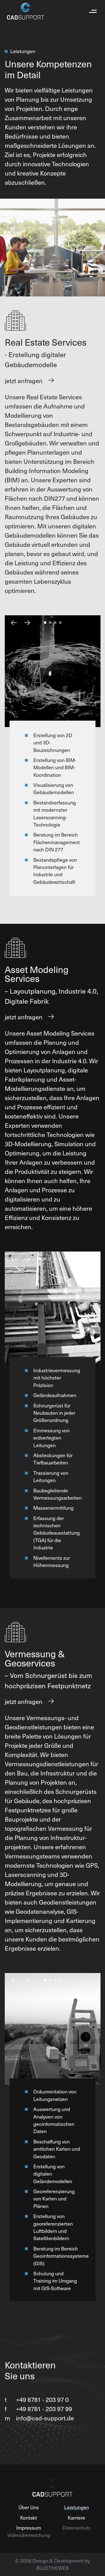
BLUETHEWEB (53, 2568)
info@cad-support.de (39, 2418)
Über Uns (29, 2507)
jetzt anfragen (24, 381)
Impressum (29, 2528)
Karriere (76, 2518)
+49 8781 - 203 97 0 (37, 2399)
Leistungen (77, 2507)
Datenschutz (76, 2528)
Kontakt (29, 2518)
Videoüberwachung (29, 2535)
